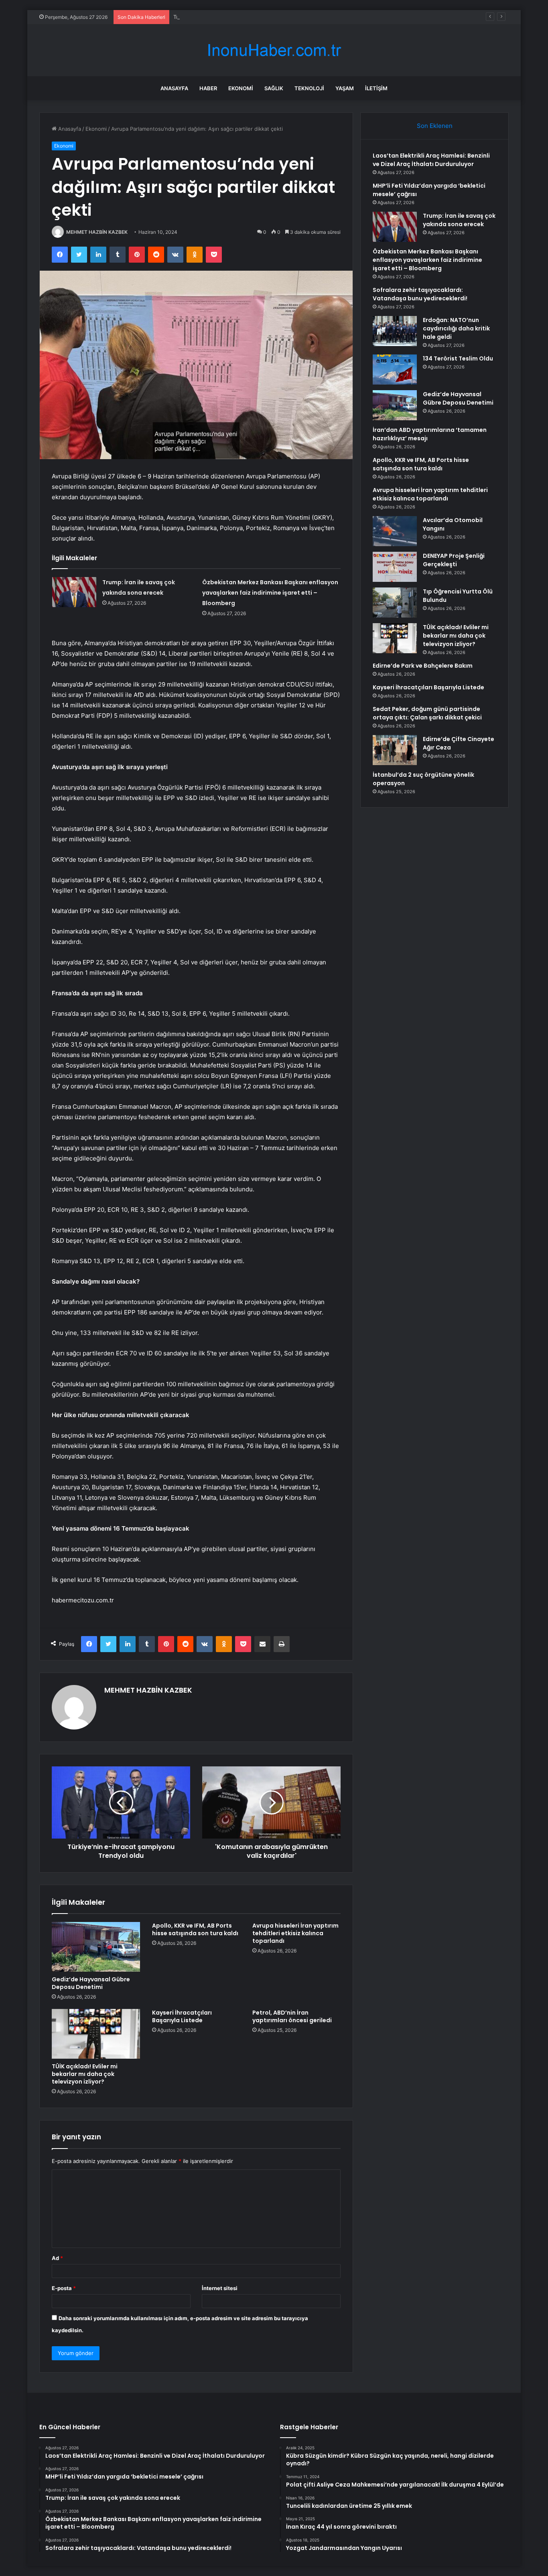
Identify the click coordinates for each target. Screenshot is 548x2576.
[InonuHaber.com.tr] (274, 50)
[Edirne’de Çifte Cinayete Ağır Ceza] (395, 750)
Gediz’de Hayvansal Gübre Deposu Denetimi (91, 1983)
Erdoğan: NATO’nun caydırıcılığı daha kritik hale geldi (456, 328)
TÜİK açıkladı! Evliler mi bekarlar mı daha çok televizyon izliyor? (85, 2074)
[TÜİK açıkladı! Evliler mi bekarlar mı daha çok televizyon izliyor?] (96, 2034)
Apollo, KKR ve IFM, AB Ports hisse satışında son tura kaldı (195, 1929)
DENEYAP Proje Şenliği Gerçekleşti (454, 560)
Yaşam (345, 88)
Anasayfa (174, 88)
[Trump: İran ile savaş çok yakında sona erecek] (74, 592)
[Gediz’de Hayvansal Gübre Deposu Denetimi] (96, 1947)
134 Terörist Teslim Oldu (458, 358)
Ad (57, 2258)
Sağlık (274, 88)
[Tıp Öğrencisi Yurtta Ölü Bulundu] (395, 602)
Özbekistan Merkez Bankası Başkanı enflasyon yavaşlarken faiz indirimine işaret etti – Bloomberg (270, 593)
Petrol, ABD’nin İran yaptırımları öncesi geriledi (292, 2016)
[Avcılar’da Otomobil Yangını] (395, 531)
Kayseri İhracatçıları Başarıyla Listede (182, 2016)
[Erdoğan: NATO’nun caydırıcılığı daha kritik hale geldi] (395, 331)
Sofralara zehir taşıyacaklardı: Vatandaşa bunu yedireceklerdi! (420, 294)
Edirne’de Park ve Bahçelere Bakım (423, 666)
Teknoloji (309, 88)
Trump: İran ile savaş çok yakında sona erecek (230, 17)
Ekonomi (241, 88)
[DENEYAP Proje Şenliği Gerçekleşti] (395, 567)
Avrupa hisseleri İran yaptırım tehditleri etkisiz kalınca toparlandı (295, 1933)
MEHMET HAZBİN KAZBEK (97, 232)
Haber (208, 88)
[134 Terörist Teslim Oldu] (395, 370)
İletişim (376, 88)
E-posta (64, 2288)
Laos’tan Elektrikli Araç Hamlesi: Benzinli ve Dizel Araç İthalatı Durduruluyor (431, 160)
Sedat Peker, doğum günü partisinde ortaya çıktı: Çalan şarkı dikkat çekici (427, 713)
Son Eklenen (435, 126)
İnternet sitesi (220, 2288)
